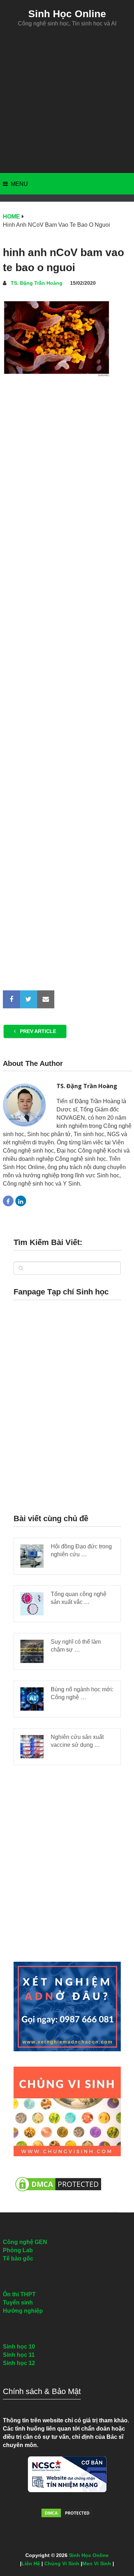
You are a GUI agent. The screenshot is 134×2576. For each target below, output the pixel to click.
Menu (19, 184)
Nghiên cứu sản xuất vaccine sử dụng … (77, 1741)
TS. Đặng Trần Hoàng (37, 283)
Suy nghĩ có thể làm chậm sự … (76, 1646)
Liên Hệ (31, 2563)
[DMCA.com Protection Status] (58, 2195)
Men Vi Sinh (97, 2563)
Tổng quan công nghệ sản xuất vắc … (79, 1598)
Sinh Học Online (67, 14)
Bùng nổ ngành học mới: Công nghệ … (82, 1693)
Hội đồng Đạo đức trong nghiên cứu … (81, 1550)
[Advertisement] (67, 100)
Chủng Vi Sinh (62, 2563)
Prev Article (37, 1031)
